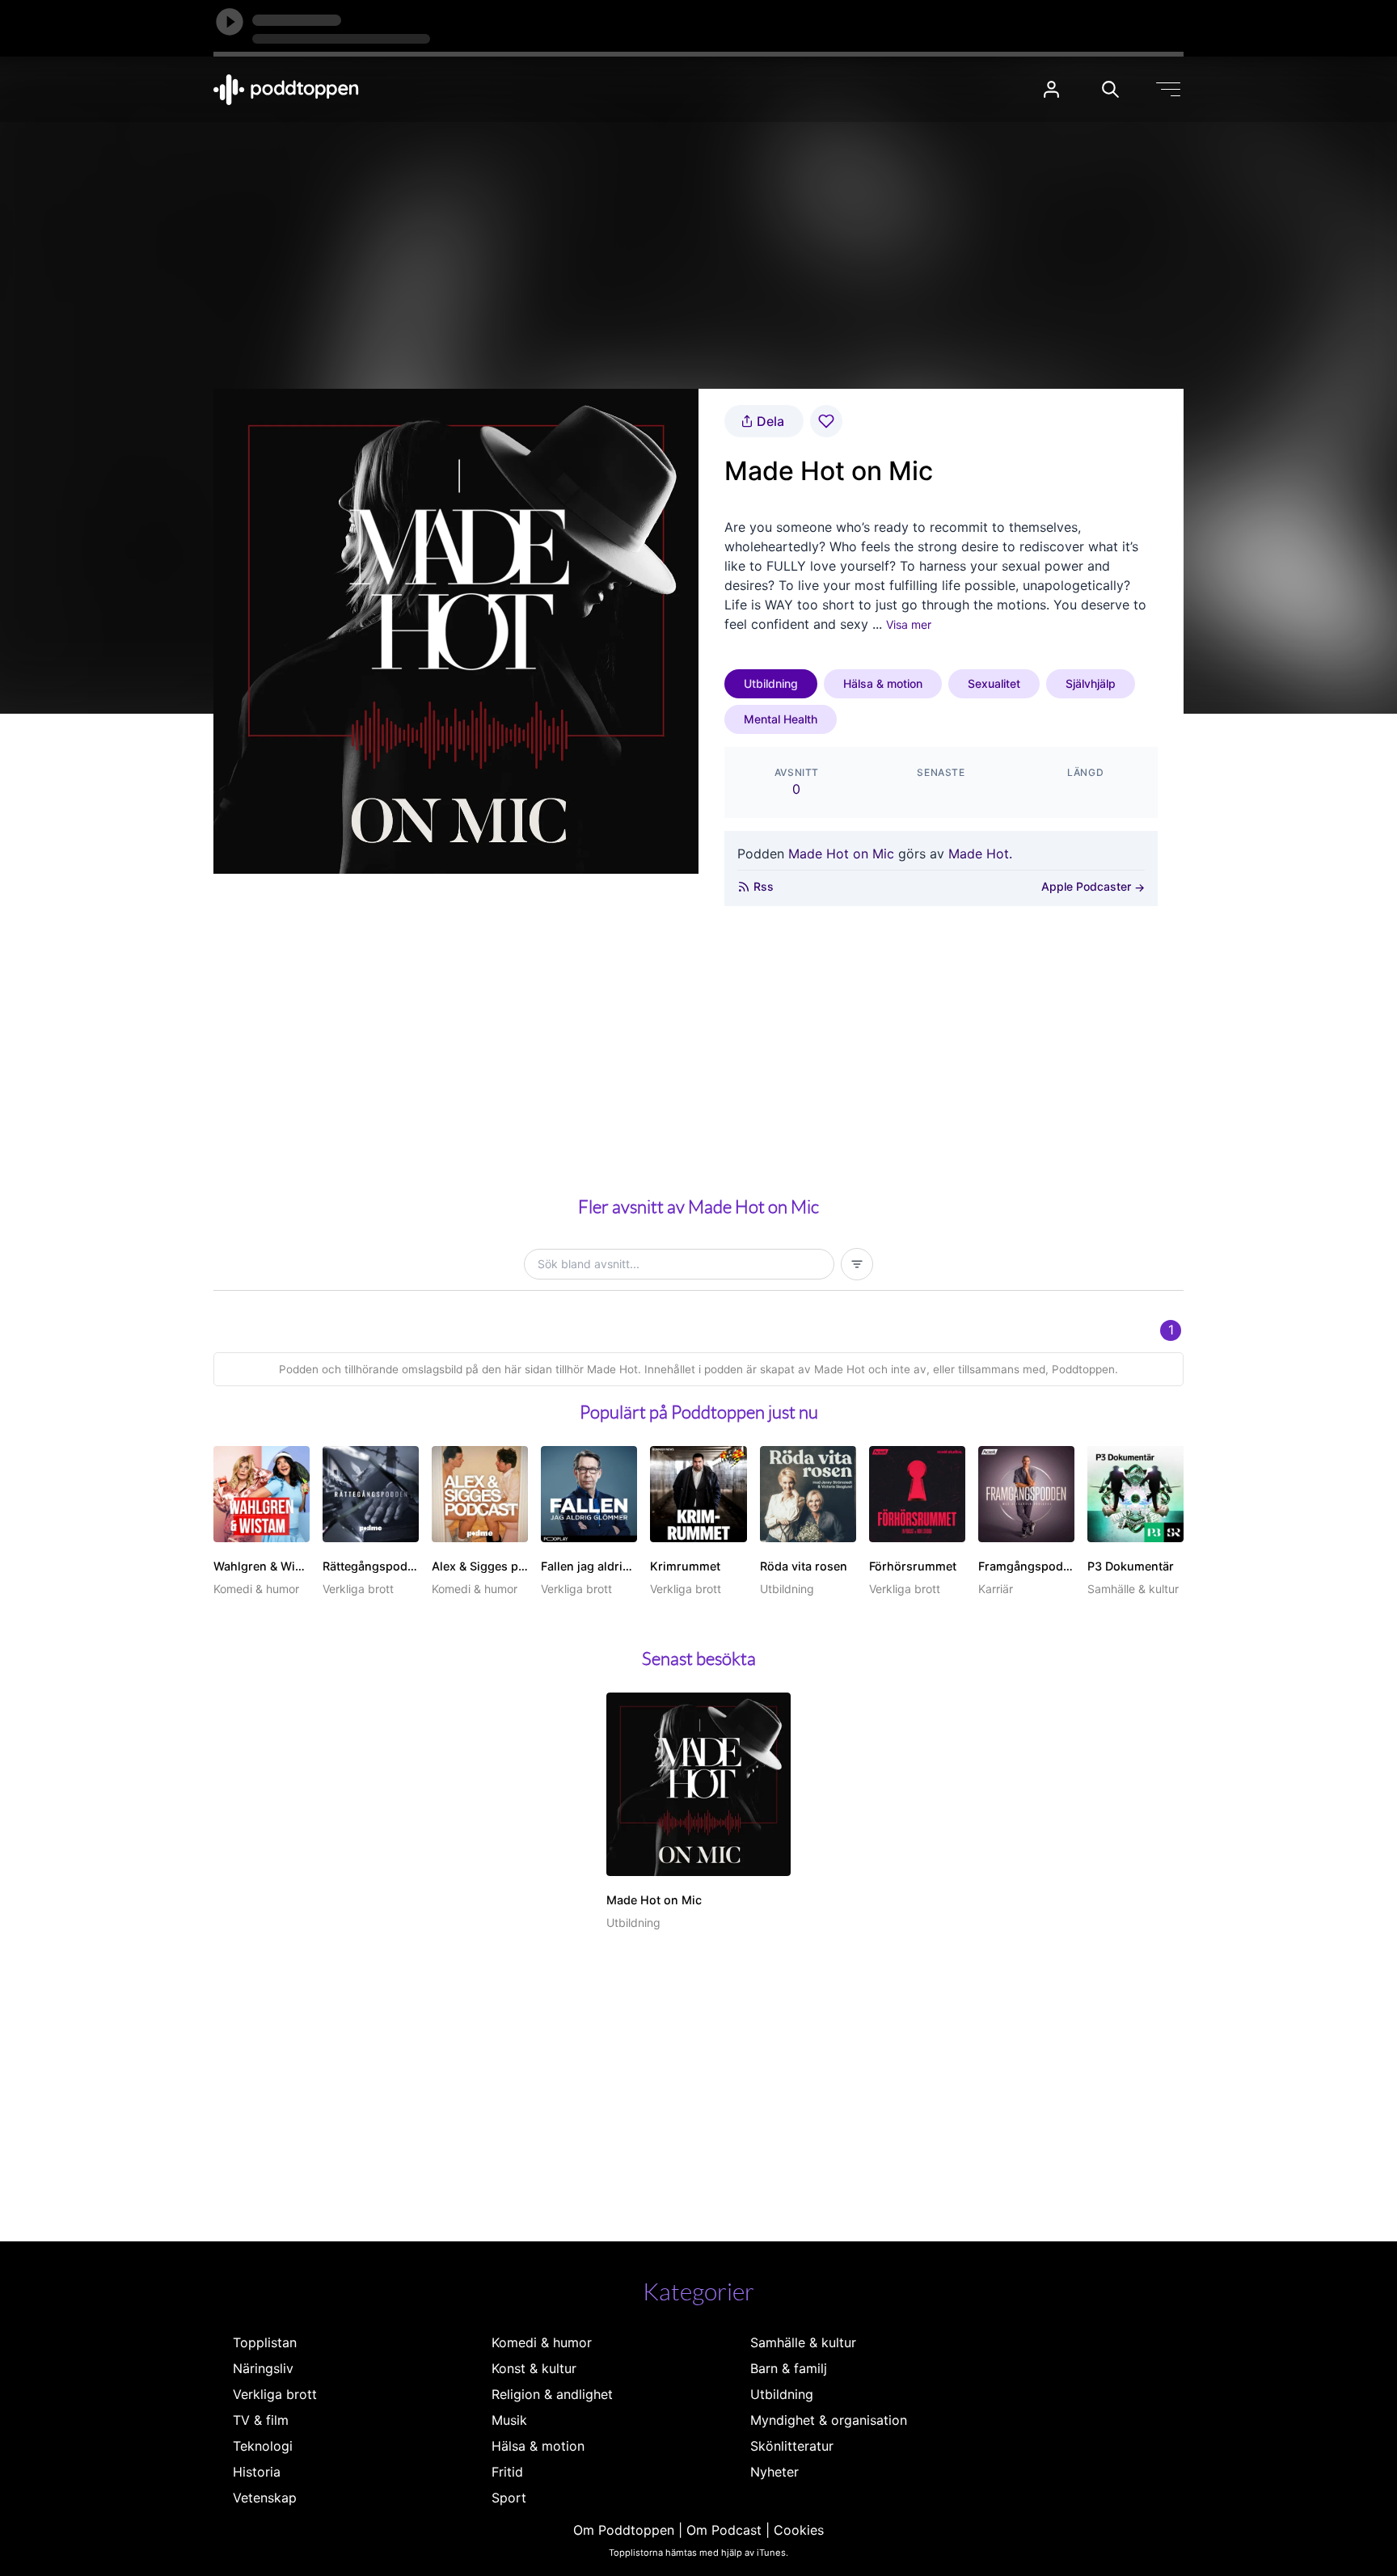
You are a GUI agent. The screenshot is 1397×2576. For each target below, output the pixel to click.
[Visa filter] (857, 1264)
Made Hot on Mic (841, 854)
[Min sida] (1051, 89)
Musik (509, 2420)
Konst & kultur (534, 2368)
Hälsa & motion (883, 683)
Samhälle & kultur (803, 2342)
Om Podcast (724, 2530)
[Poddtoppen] (286, 90)
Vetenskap (265, 2498)
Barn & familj (789, 2368)
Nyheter (774, 2472)
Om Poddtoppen (624, 2530)
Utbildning (771, 683)
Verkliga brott (275, 2394)
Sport (509, 2498)
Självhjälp (1091, 683)
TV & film (261, 2420)
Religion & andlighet (552, 2394)
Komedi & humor (542, 2342)
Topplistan (265, 2342)
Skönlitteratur (792, 2446)
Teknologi (263, 2446)
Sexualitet (994, 683)
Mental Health (781, 719)
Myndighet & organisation (829, 2420)
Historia (257, 2472)
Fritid (507, 2472)
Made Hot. (980, 854)
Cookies (799, 2530)
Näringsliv (263, 2368)
